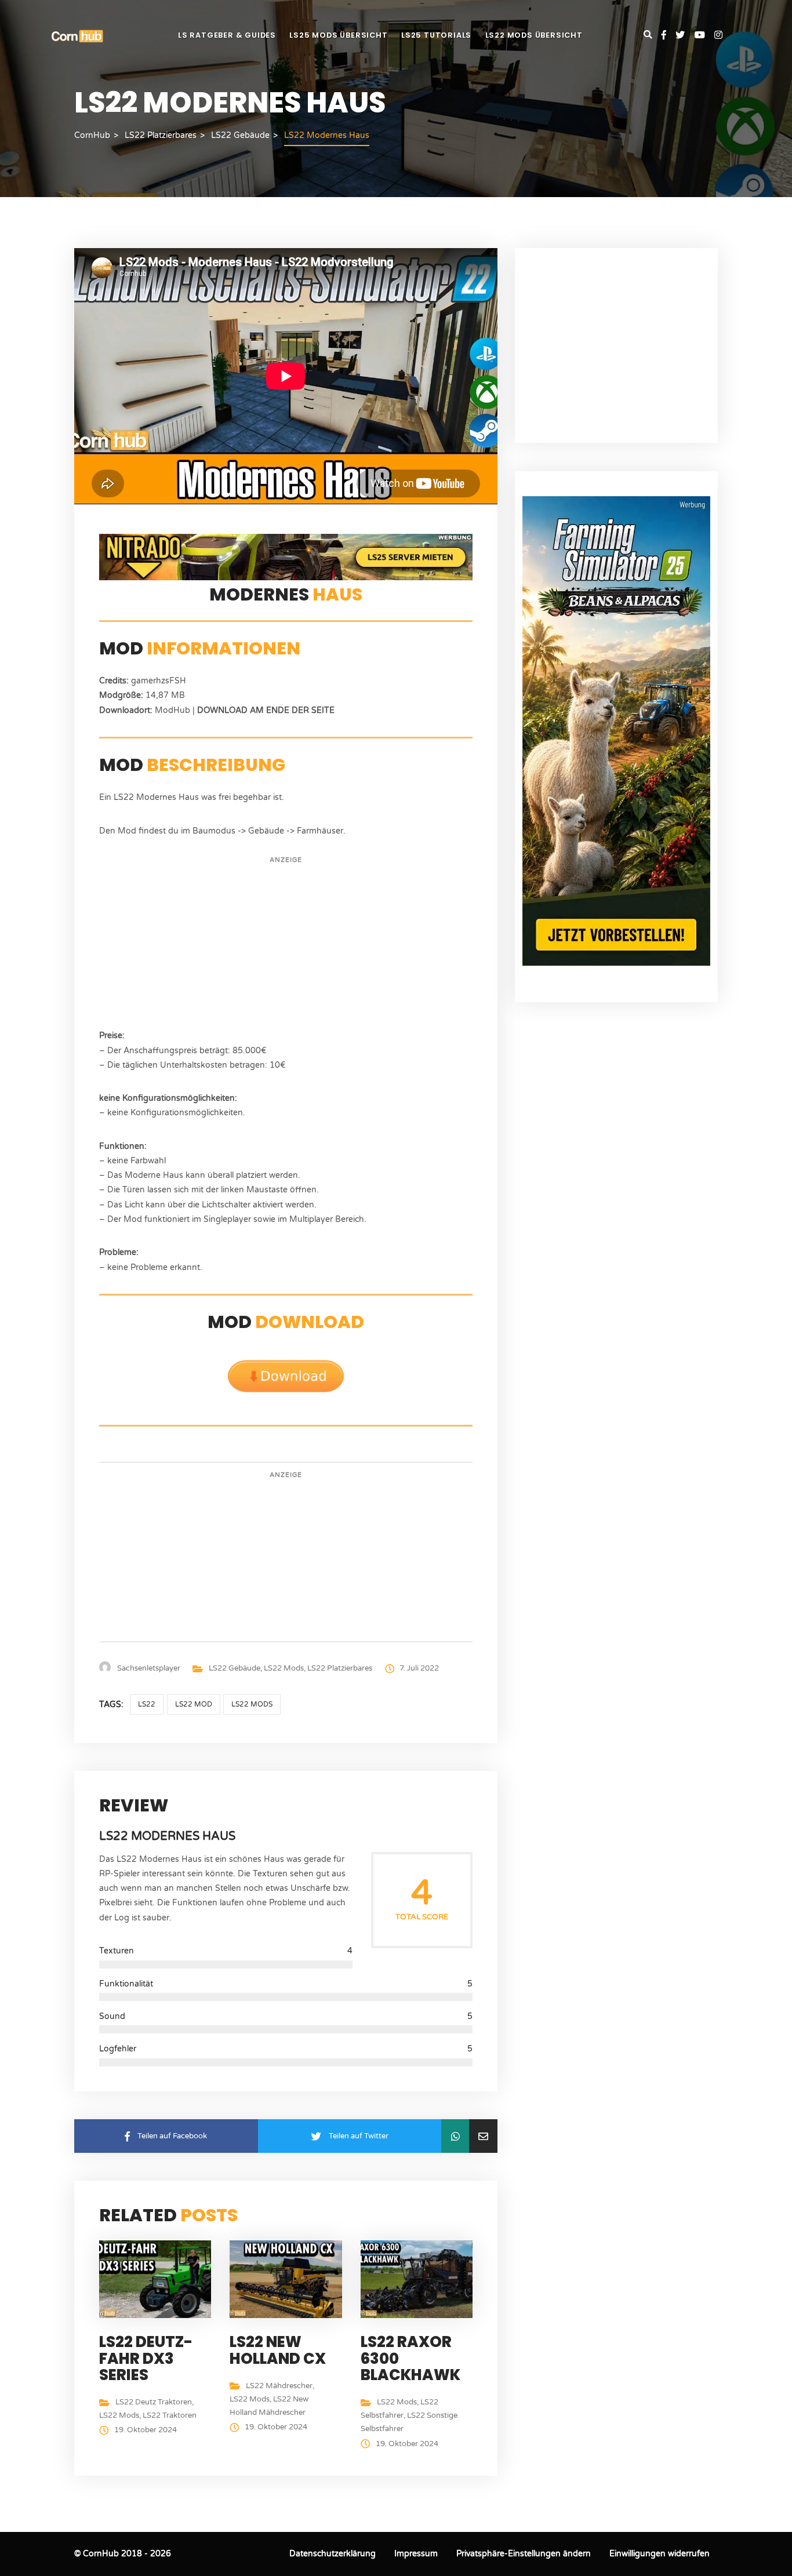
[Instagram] (718, 36)
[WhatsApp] (455, 2136)
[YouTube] (704, 36)
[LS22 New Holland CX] (288, 2279)
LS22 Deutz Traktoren (154, 2402)
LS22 (147, 1704)
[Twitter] (685, 36)
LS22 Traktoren (170, 2415)
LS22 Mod (194, 1704)
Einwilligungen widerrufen (660, 2554)
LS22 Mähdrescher (279, 2386)
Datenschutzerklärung (333, 2554)
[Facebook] (669, 36)
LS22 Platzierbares (340, 1668)
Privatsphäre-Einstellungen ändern (524, 2554)
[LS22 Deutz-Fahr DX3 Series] (158, 2279)
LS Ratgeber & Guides (227, 35)
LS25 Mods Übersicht (338, 35)
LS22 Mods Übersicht (534, 35)
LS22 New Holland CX (278, 2350)
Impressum (416, 2554)
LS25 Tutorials (436, 35)
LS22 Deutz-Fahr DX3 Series (146, 2358)
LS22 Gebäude (235, 1668)
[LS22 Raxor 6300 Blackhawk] (419, 2279)
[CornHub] (77, 36)
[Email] (483, 2136)
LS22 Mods (284, 1668)
